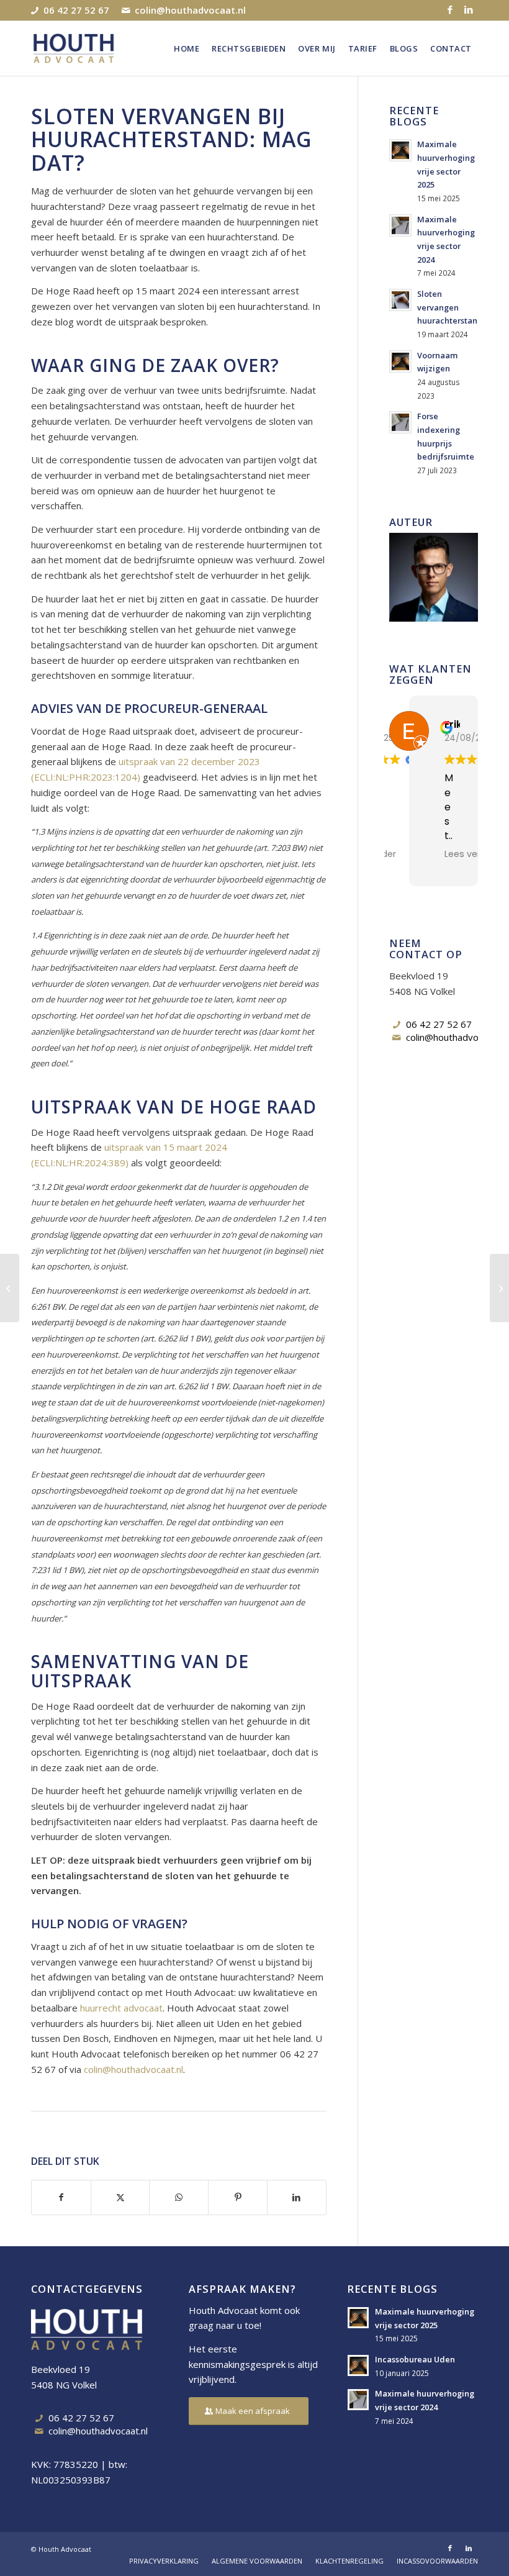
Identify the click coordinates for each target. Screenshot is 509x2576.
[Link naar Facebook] (450, 9)
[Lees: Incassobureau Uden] (358, 2365)
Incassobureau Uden (415, 2359)
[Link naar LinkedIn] (469, 9)
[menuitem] (187, 48)
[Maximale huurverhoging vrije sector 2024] (499, 1288)
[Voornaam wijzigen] (10, 1288)
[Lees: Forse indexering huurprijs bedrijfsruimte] (400, 422)
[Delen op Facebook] (61, 2197)
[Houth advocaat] (74, 48)
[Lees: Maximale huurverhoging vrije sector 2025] (400, 150)
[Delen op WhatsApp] (179, 2197)
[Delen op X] (120, 2197)
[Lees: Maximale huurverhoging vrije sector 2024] (400, 225)
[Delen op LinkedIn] (297, 2197)
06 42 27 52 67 (76, 9)
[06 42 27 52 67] (397, 1025)
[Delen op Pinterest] (238, 2197)
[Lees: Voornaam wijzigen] (400, 361)
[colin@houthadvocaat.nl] (397, 1038)
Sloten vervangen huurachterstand (450, 307)
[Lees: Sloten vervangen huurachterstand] (400, 300)
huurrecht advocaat (121, 2008)
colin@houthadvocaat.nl (190, 9)
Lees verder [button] (470, 854)
